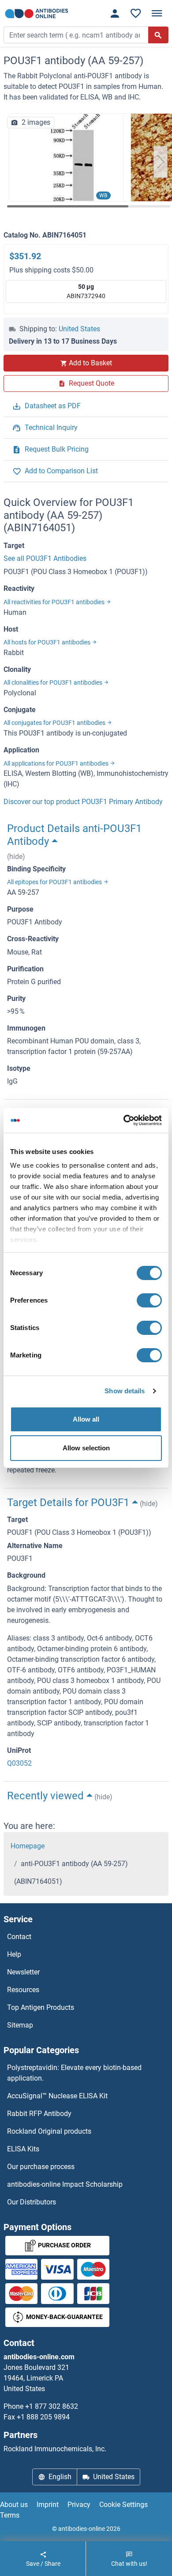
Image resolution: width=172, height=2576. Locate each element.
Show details (125, 1391)
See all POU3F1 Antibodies (45, 558)
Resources (23, 1990)
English (60, 2477)
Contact (19, 1937)
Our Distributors (32, 2202)
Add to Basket (90, 363)
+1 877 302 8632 (52, 2406)
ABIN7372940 (86, 291)
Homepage (28, 1846)
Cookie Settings (123, 2505)
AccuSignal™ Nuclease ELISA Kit (57, 2096)
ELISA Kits (23, 2149)
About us (14, 2505)
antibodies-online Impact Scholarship (65, 2184)
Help (14, 1954)
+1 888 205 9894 (43, 2417)
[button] (161, 162)
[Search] (158, 35)
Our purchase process (41, 2167)
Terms (10, 2515)
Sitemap (20, 2025)
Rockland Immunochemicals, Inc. (55, 2449)
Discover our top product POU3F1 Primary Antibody (83, 802)
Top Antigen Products (41, 2007)
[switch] (149, 1300)
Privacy (79, 2505)
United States (79, 329)
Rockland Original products (49, 2131)
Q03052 (19, 1763)
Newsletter (23, 1972)
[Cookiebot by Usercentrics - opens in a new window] (124, 1120)
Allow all (86, 1419)
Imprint (48, 2505)
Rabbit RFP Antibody (39, 2114)
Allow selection (86, 1448)
